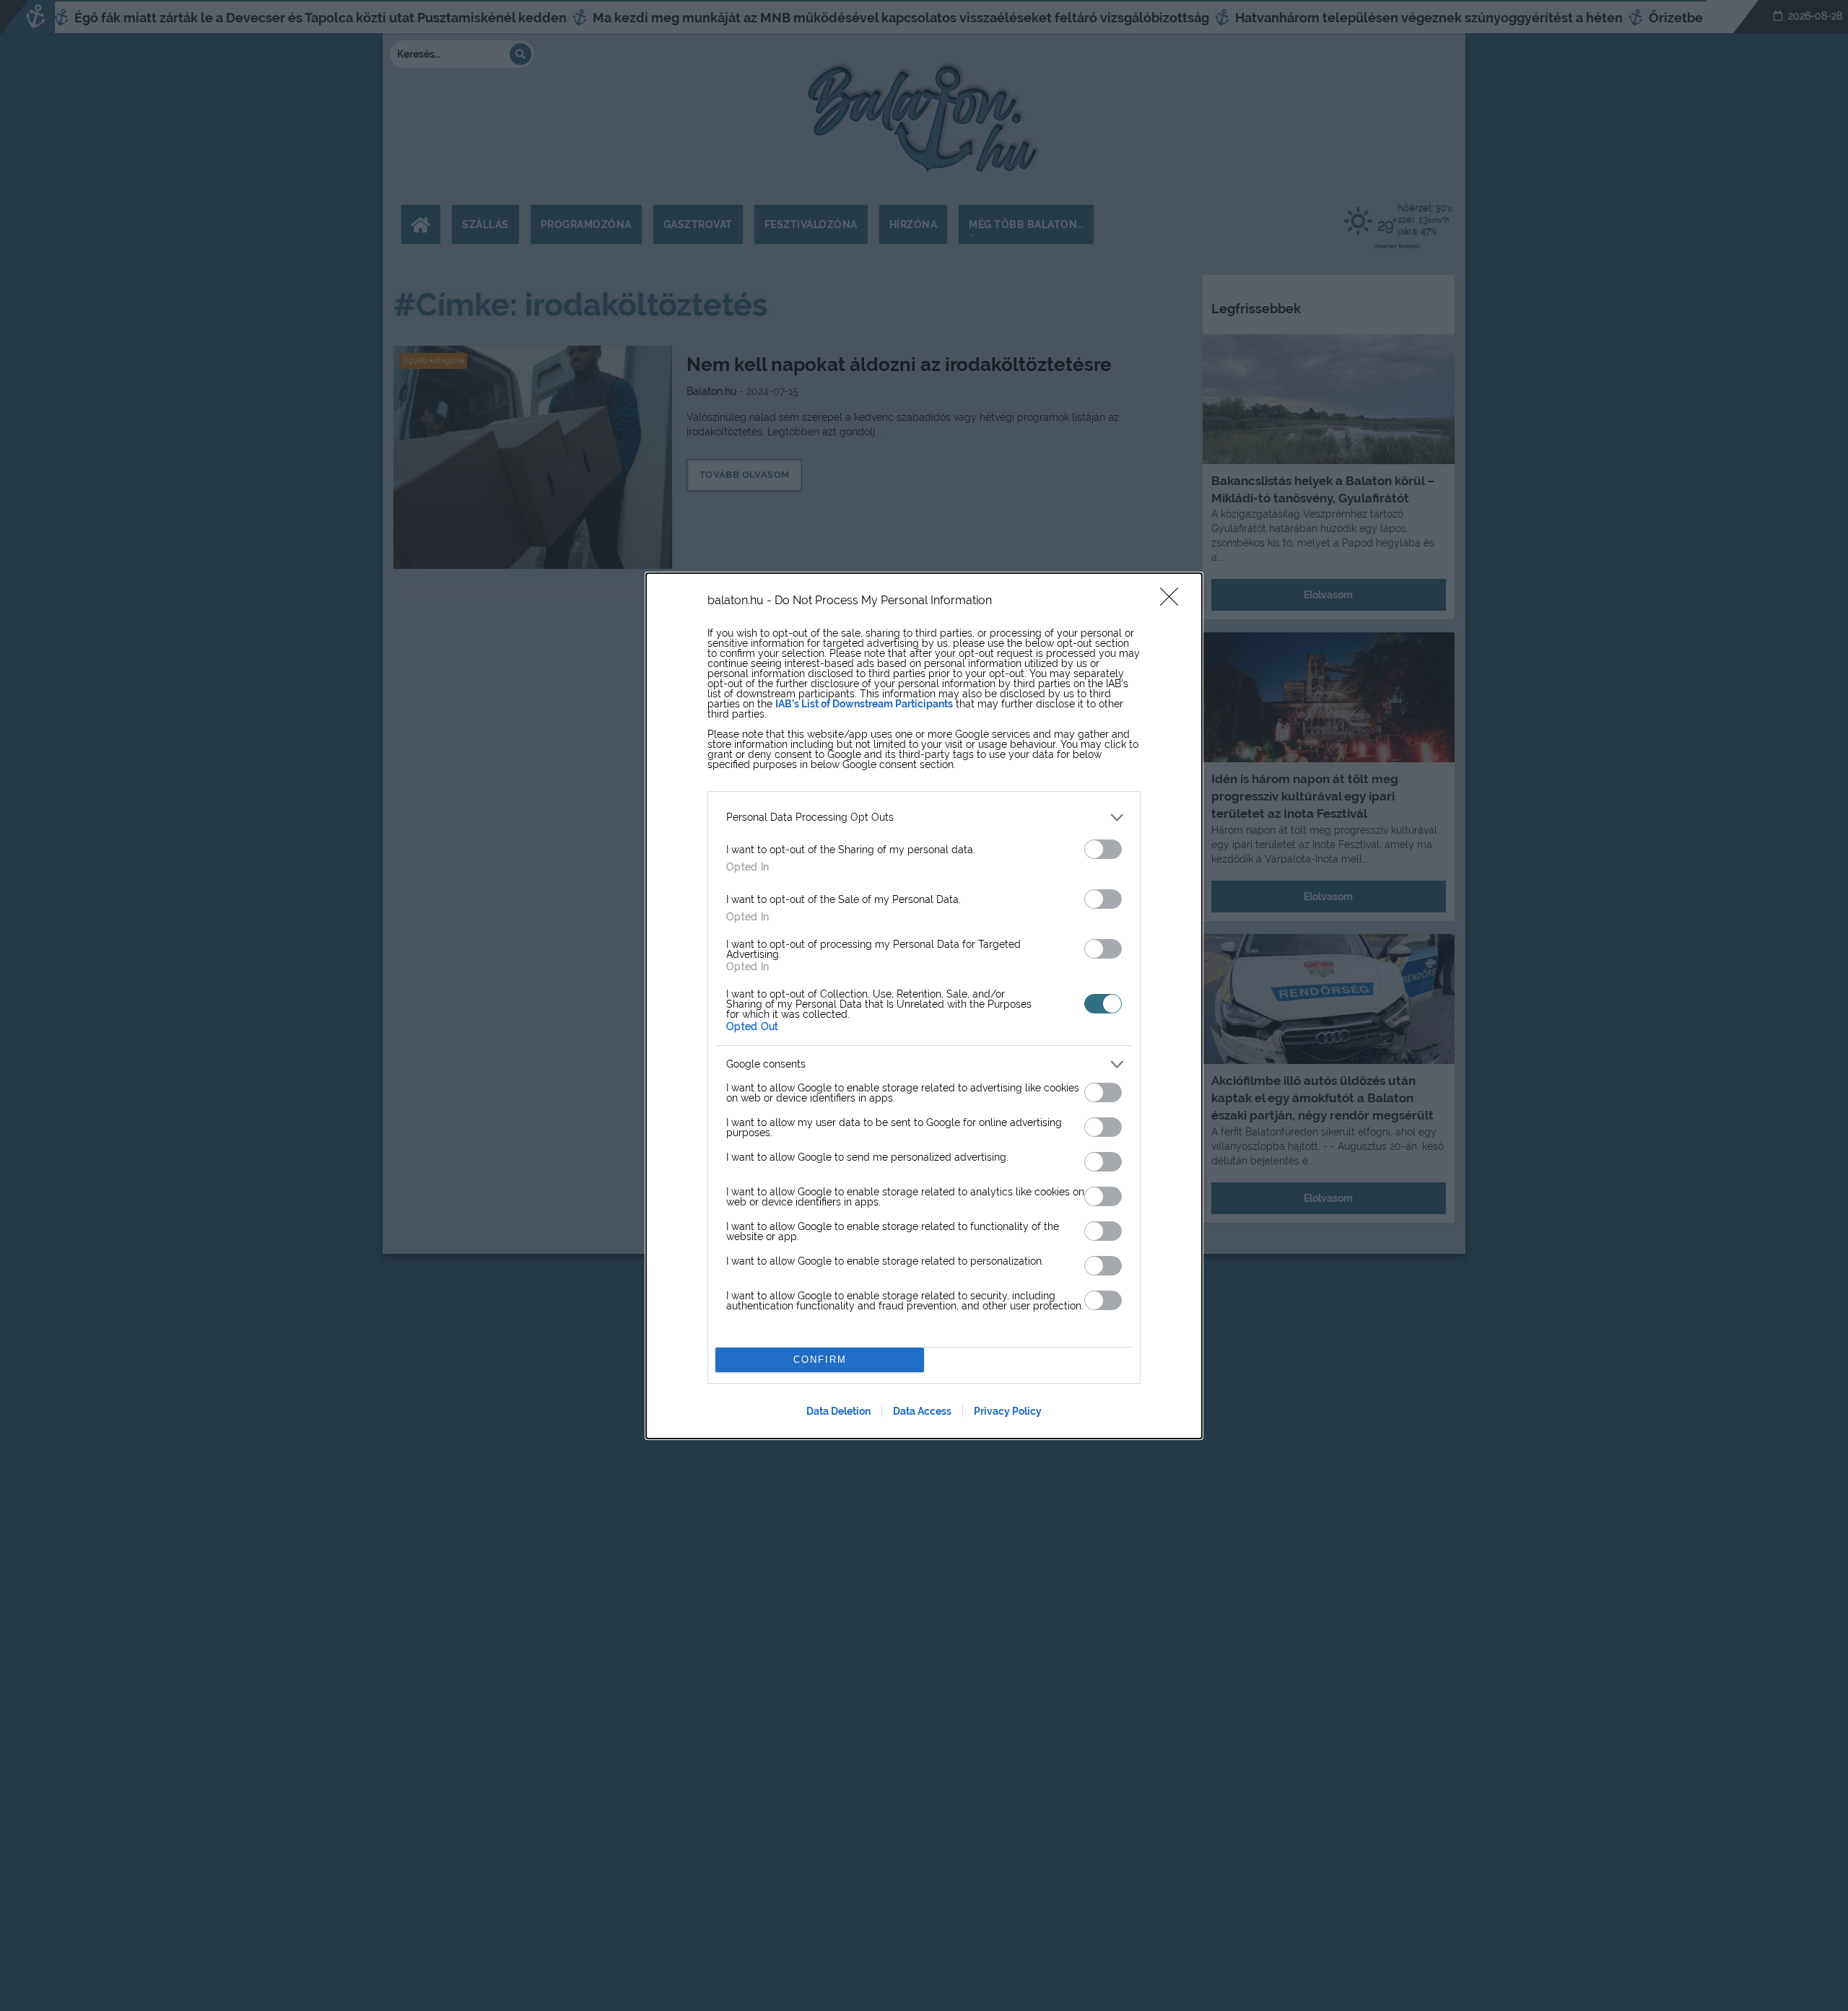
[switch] (1103, 849)
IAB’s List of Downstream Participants (864, 704)
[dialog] (924, 1006)
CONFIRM (820, 1360)
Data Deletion (838, 1411)
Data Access (922, 1411)
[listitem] (924, 817)
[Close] (1174, 601)
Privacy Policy (1008, 1411)
